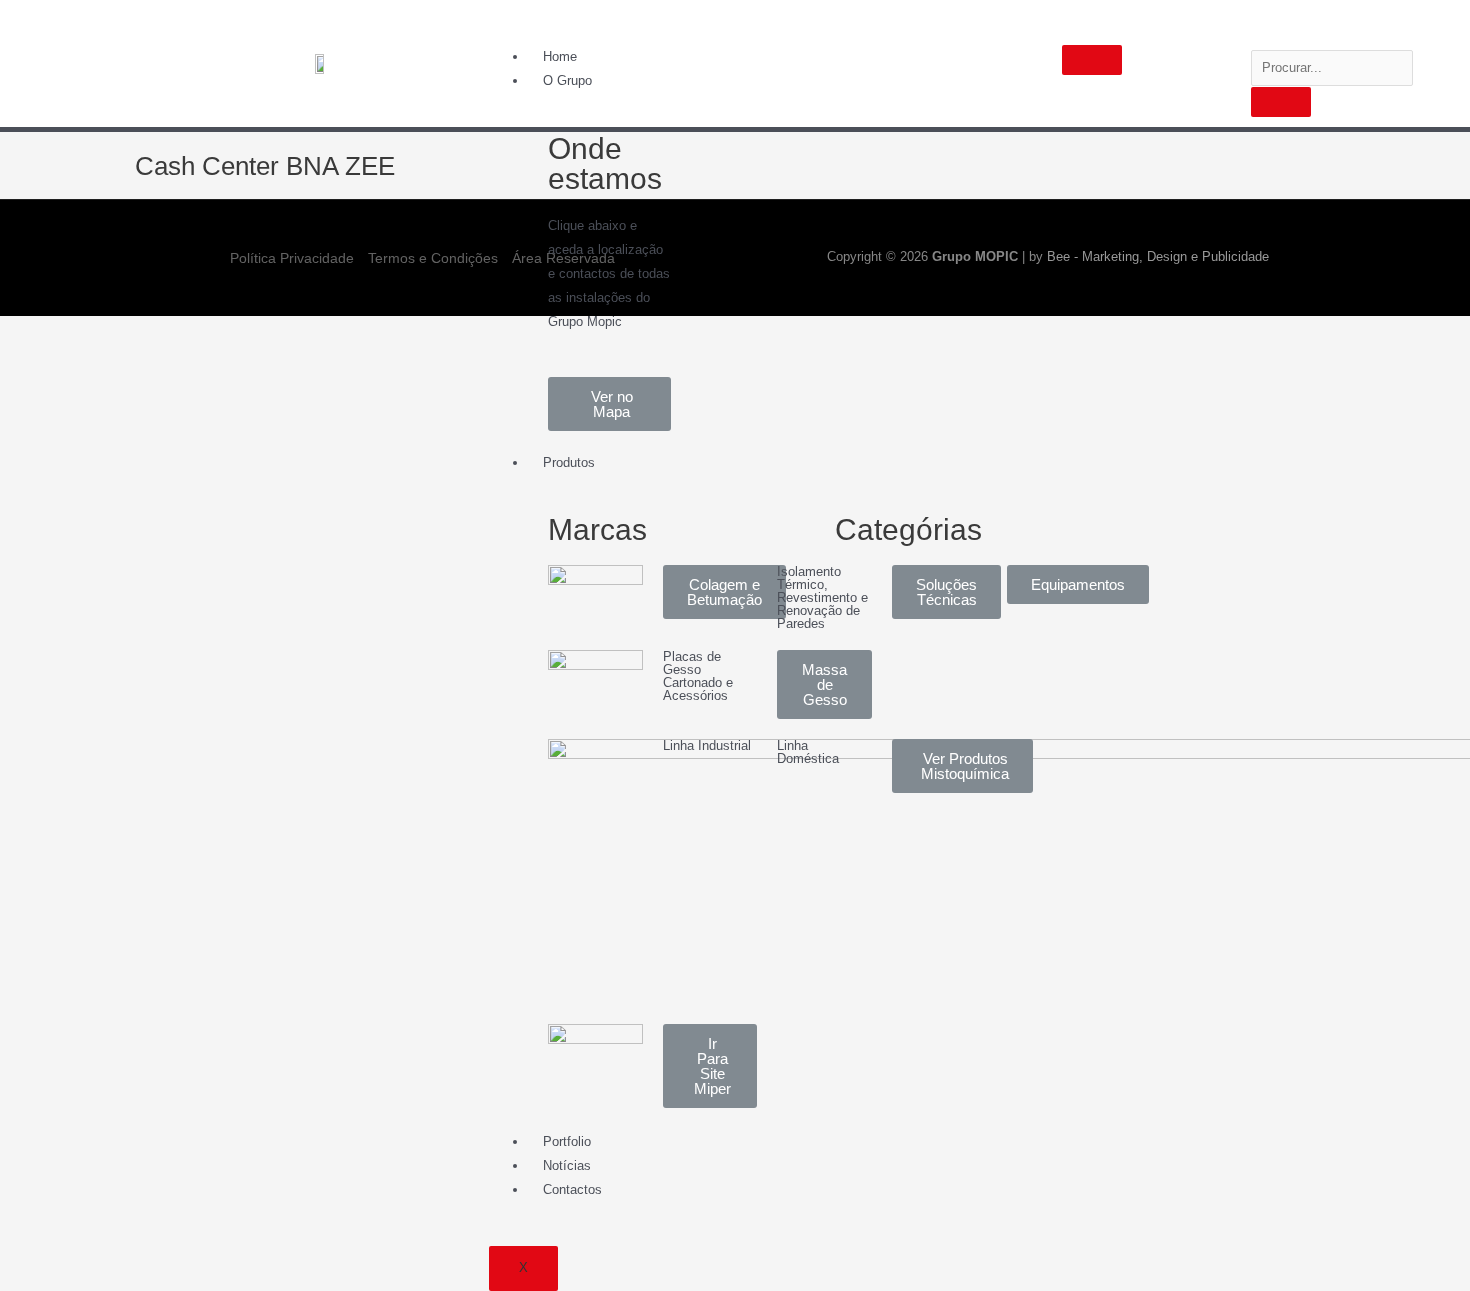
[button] (610, 404)
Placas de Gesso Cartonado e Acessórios (698, 676)
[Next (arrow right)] (94, 363)
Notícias (567, 1165)
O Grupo (567, 80)
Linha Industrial (707, 745)
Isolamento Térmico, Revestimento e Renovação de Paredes (822, 597)
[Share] (94, 332)
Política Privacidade (292, 258)
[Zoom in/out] (222, 332)
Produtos (569, 462)
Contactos (572, 1189)
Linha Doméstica (808, 752)
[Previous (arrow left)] (30, 363)
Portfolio (567, 1141)
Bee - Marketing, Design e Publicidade (1158, 256)
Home (560, 56)
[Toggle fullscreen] (158, 332)
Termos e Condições (433, 258)
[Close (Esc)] (30, 332)
